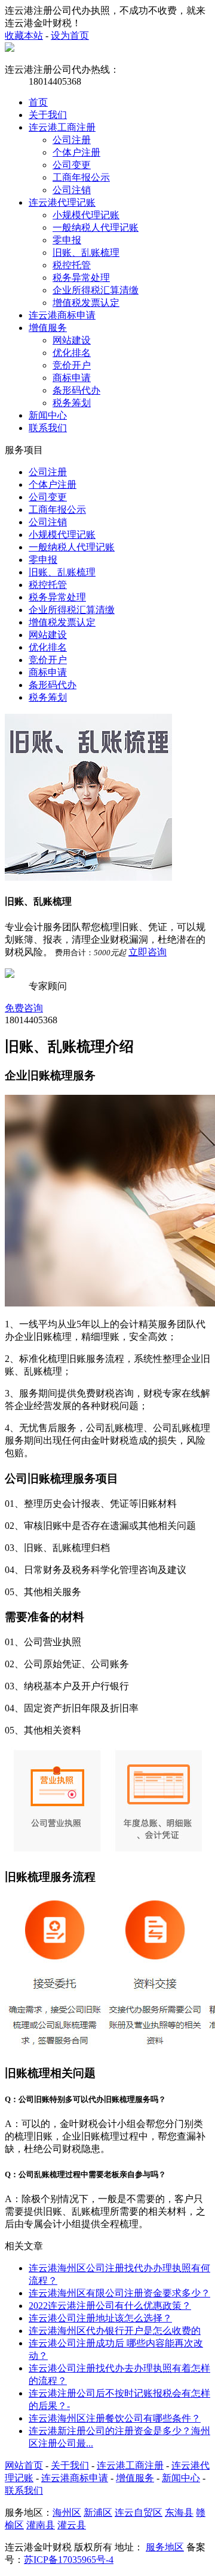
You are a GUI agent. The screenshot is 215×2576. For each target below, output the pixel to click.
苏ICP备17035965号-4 (69, 2560)
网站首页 (24, 2465)
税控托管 (72, 265)
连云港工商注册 (62, 127)
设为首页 (70, 35)
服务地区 (165, 2547)
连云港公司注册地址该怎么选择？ (100, 2318)
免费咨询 (24, 1008)
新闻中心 (48, 415)
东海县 (179, 2512)
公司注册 (72, 140)
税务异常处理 (81, 278)
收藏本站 (24, 35)
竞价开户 (72, 365)
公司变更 (72, 165)
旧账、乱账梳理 (86, 253)
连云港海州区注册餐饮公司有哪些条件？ (115, 2418)
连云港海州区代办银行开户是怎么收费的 (115, 2331)
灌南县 (41, 2525)
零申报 (67, 240)
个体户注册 (76, 152)
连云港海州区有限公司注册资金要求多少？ (119, 2293)
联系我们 (48, 428)
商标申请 (72, 378)
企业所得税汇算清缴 (96, 290)
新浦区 (98, 2512)
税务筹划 (72, 403)
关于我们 (48, 115)
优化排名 (72, 353)
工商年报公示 (81, 177)
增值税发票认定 (86, 303)
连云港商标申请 (62, 315)
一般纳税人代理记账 (96, 227)
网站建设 (72, 340)
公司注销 (72, 190)
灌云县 (72, 2525)
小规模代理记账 (86, 215)
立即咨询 (148, 952)
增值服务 (48, 328)
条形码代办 (76, 390)
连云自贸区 (139, 2512)
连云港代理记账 (62, 202)
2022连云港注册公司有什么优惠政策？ (110, 2306)
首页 (38, 102)
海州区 (67, 2512)
